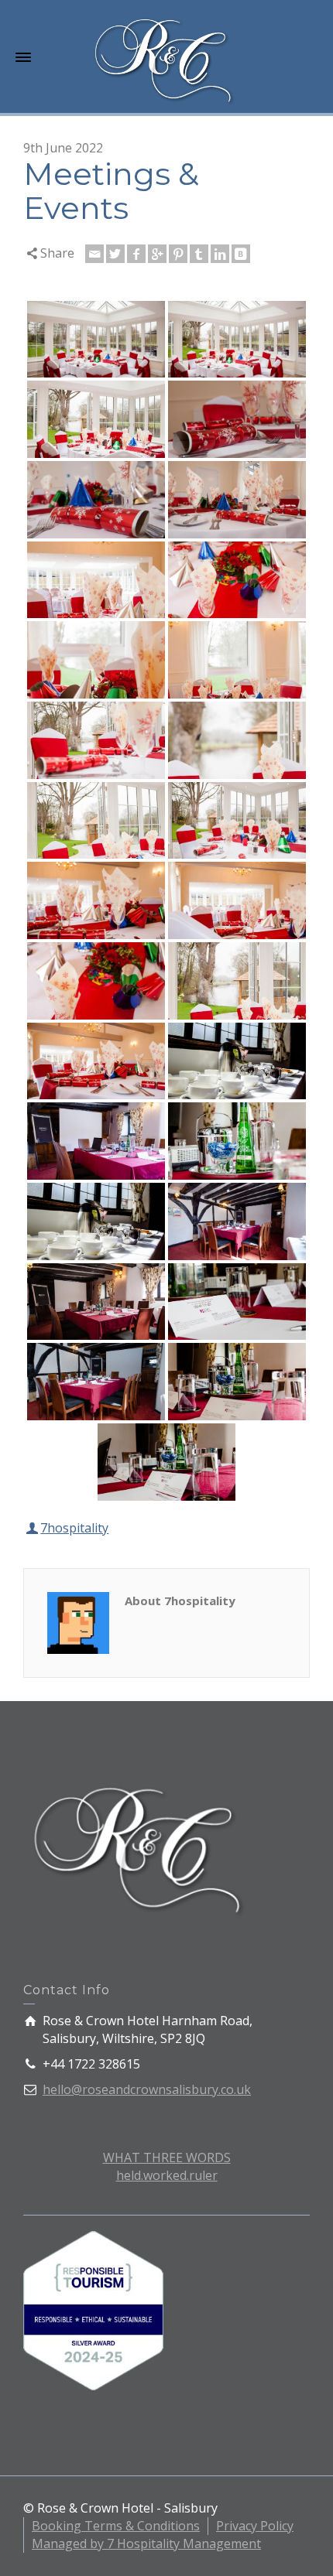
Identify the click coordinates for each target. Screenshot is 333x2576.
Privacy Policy (255, 2526)
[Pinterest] (178, 254)
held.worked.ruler (167, 2175)
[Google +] (157, 254)
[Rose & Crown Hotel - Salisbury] (166, 58)
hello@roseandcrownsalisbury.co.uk (147, 2089)
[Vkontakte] (241, 254)
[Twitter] (115, 254)
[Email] (94, 254)
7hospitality (74, 1528)
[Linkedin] (220, 254)
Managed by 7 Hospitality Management (146, 2544)
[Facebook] (136, 254)
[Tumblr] (199, 254)
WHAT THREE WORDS (167, 2157)
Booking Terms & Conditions (116, 2526)
